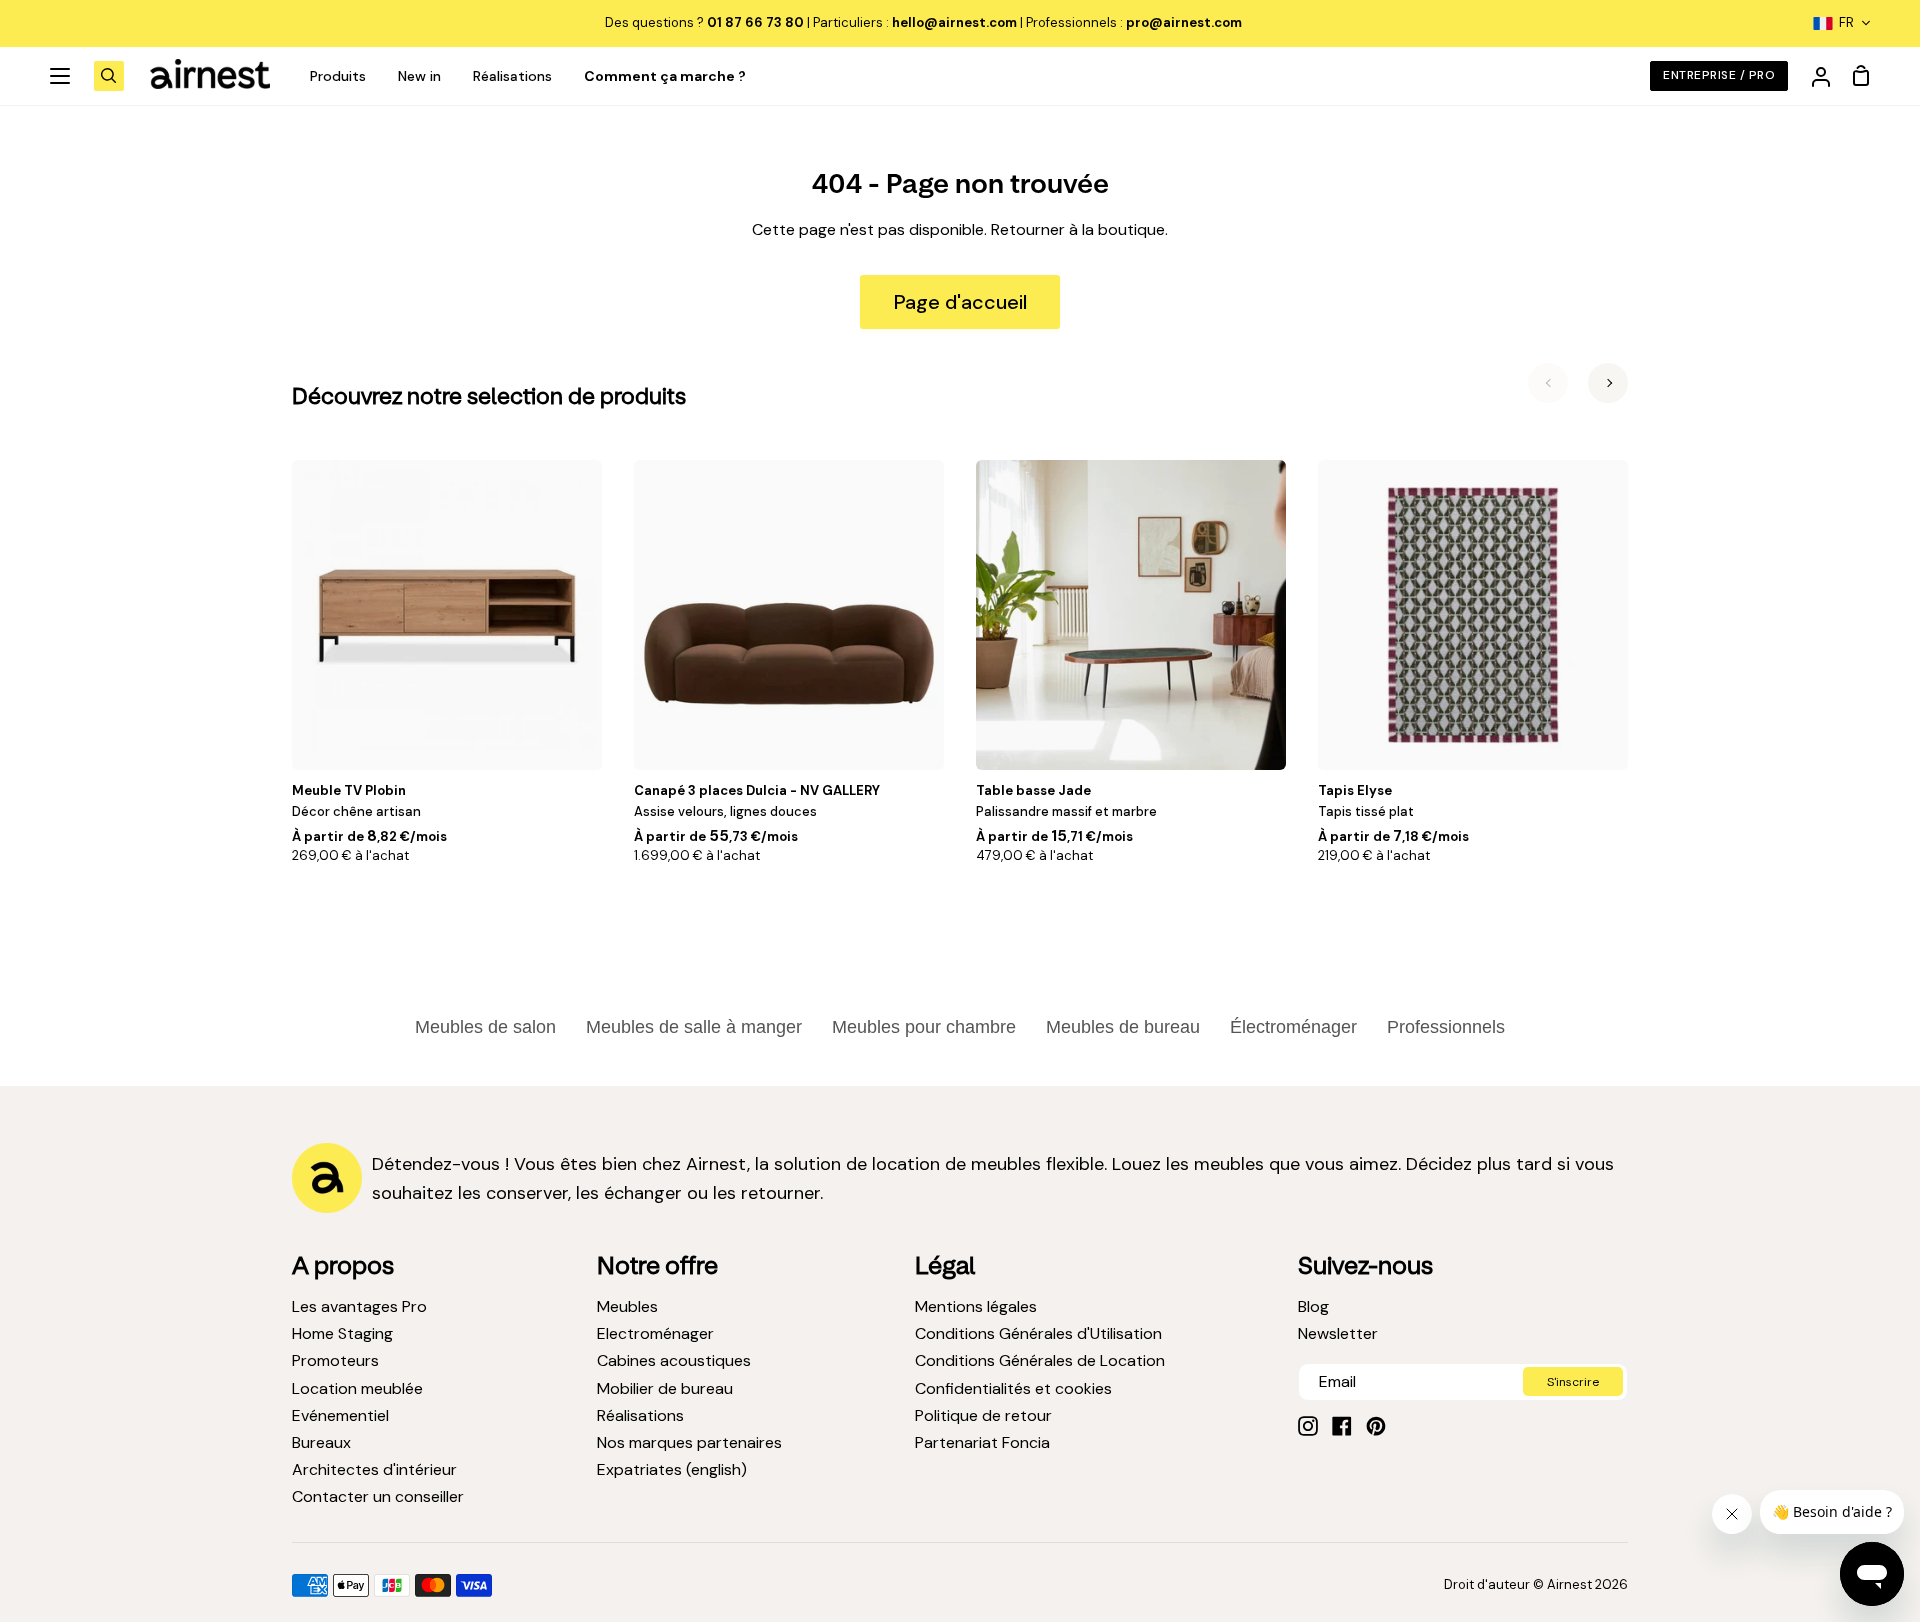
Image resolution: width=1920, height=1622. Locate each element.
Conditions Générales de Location (1040, 1360)
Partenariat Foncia (982, 1442)
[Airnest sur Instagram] (1308, 1426)
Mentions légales (976, 1306)
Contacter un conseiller (378, 1496)
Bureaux (321, 1442)
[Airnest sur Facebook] (1342, 1426)
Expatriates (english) (672, 1469)
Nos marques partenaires (689, 1442)
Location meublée (357, 1388)
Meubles (627, 1306)
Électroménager (1293, 1027)
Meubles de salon (485, 1027)
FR (1846, 22)
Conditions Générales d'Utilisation (1038, 1333)
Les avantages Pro (359, 1306)
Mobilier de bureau (665, 1388)
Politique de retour (983, 1415)
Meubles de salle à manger (694, 1027)
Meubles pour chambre (924, 1027)
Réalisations (640, 1415)
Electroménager (655, 1333)
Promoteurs (335, 1360)
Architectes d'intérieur (374, 1469)
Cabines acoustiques (674, 1360)
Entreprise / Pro (1719, 75)
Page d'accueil (960, 302)
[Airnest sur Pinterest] (1376, 1426)
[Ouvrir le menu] (61, 76)
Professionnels (1446, 1027)
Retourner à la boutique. (1079, 229)
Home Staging (342, 1333)
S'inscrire (1573, 1382)
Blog (1313, 1306)
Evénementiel (340, 1415)
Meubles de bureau (1123, 1027)
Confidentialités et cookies (1013, 1388)
